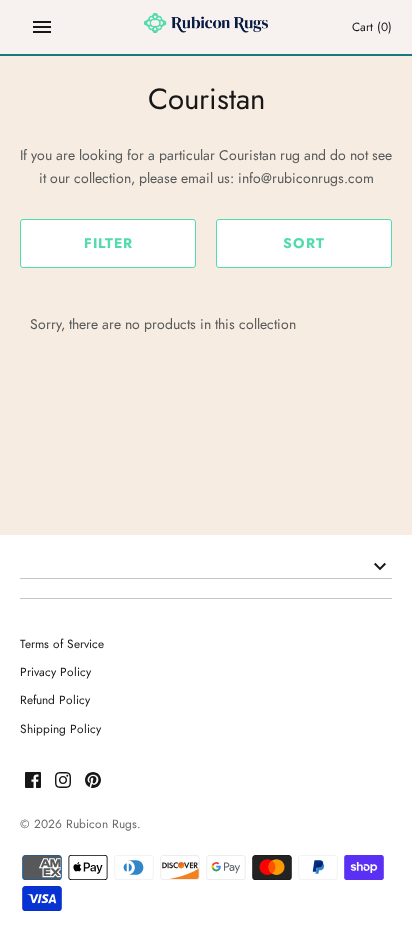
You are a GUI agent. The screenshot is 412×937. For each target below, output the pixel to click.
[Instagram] (63, 781)
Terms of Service (62, 643)
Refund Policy (55, 699)
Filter (108, 243)
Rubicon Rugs (101, 823)
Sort (304, 243)
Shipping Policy (60, 728)
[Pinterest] (93, 781)
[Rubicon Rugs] (206, 27)
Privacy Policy (55, 671)
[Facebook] (33, 781)
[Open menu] (42, 27)
